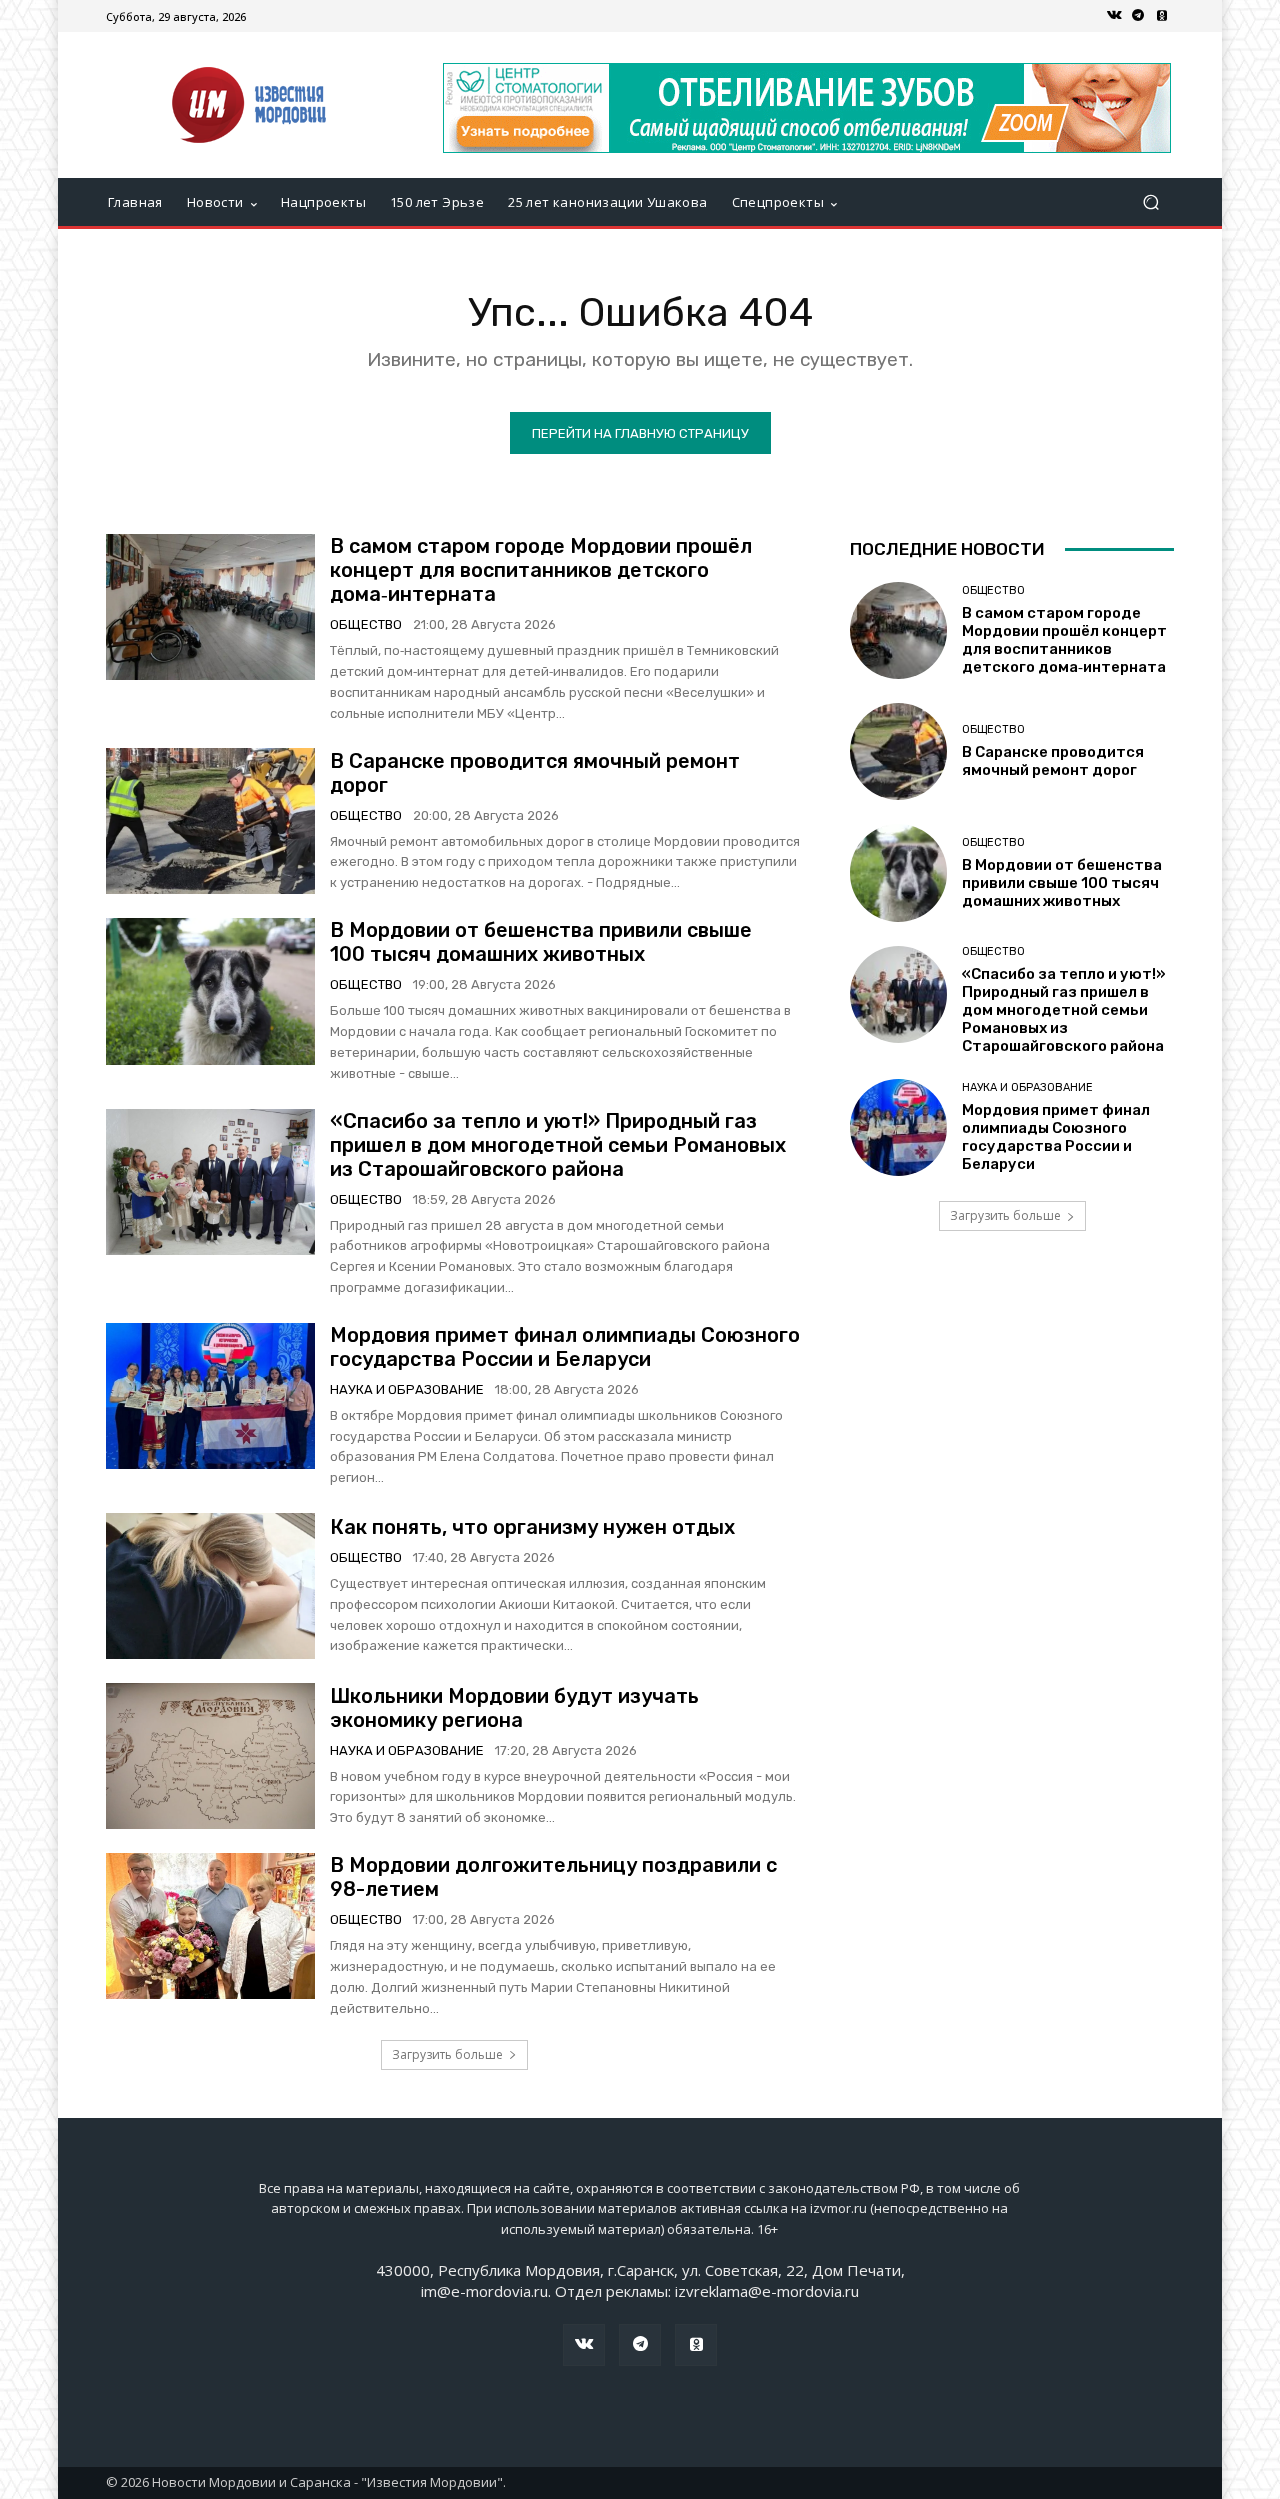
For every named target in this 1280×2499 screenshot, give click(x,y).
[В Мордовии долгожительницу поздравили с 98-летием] (210, 1926)
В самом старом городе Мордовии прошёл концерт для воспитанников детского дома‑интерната (541, 570)
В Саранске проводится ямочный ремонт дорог (1053, 761)
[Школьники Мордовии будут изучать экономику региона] (210, 1756)
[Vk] (1114, 16)
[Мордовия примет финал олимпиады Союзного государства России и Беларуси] (210, 1396)
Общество (366, 624)
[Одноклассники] (1162, 16)
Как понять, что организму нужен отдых (532, 1527)
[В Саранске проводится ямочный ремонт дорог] (210, 821)
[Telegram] (1138, 16)
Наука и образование (407, 1389)
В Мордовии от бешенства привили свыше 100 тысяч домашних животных (541, 942)
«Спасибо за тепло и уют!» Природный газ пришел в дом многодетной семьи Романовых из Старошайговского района (558, 1145)
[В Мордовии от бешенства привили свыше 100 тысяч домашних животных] (210, 991)
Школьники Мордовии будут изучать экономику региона (514, 1708)
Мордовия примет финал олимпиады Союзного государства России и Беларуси (565, 1347)
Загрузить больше (447, 2054)
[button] (1150, 202)
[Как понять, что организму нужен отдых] (210, 1586)
